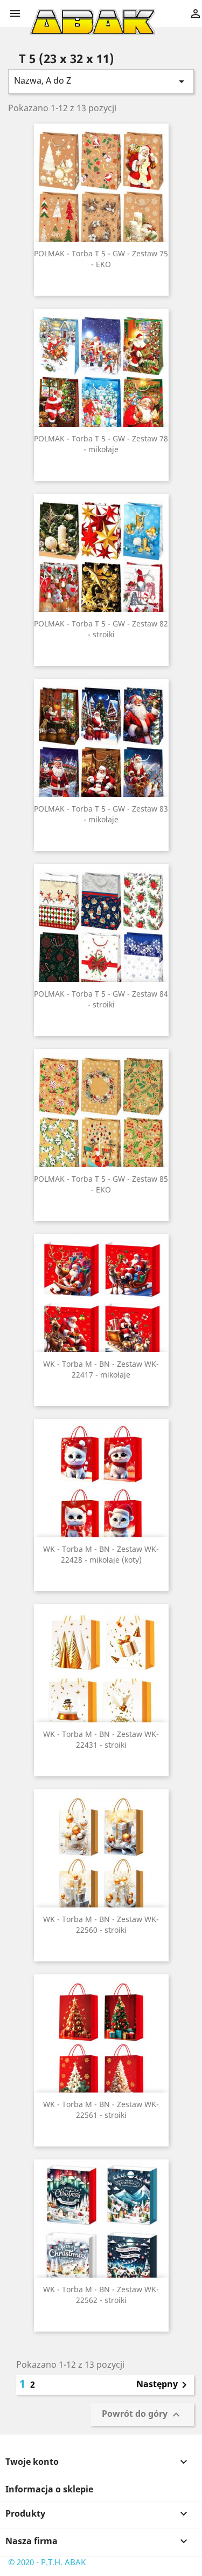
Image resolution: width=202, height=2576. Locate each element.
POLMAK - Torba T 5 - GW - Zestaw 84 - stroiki (101, 999)
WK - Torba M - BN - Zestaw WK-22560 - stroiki (101, 1924)
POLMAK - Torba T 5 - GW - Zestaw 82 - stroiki (101, 629)
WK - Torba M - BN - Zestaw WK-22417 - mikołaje (101, 1369)
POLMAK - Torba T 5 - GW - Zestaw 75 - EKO (101, 259)
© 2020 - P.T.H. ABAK (47, 2562)
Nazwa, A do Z (101, 81)
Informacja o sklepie (49, 2489)
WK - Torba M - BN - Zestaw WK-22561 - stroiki (101, 2110)
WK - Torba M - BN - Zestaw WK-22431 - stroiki (101, 1739)
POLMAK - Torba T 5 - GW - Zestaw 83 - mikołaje (101, 814)
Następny (163, 2385)
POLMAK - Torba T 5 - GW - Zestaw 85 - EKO (101, 1184)
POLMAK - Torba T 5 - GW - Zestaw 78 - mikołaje (101, 444)
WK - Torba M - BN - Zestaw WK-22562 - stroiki (101, 2295)
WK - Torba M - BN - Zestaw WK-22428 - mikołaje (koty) (101, 1554)
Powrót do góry (142, 2415)
